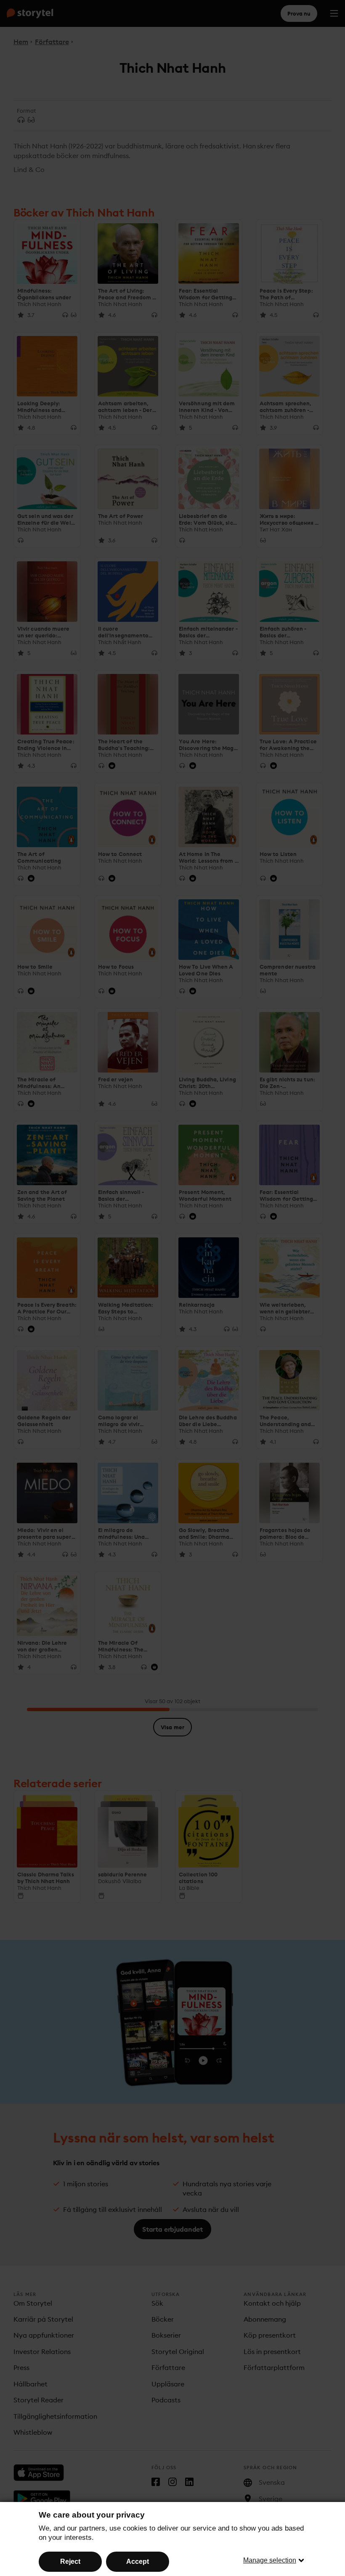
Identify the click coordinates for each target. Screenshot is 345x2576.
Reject (70, 2561)
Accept (138, 2561)
